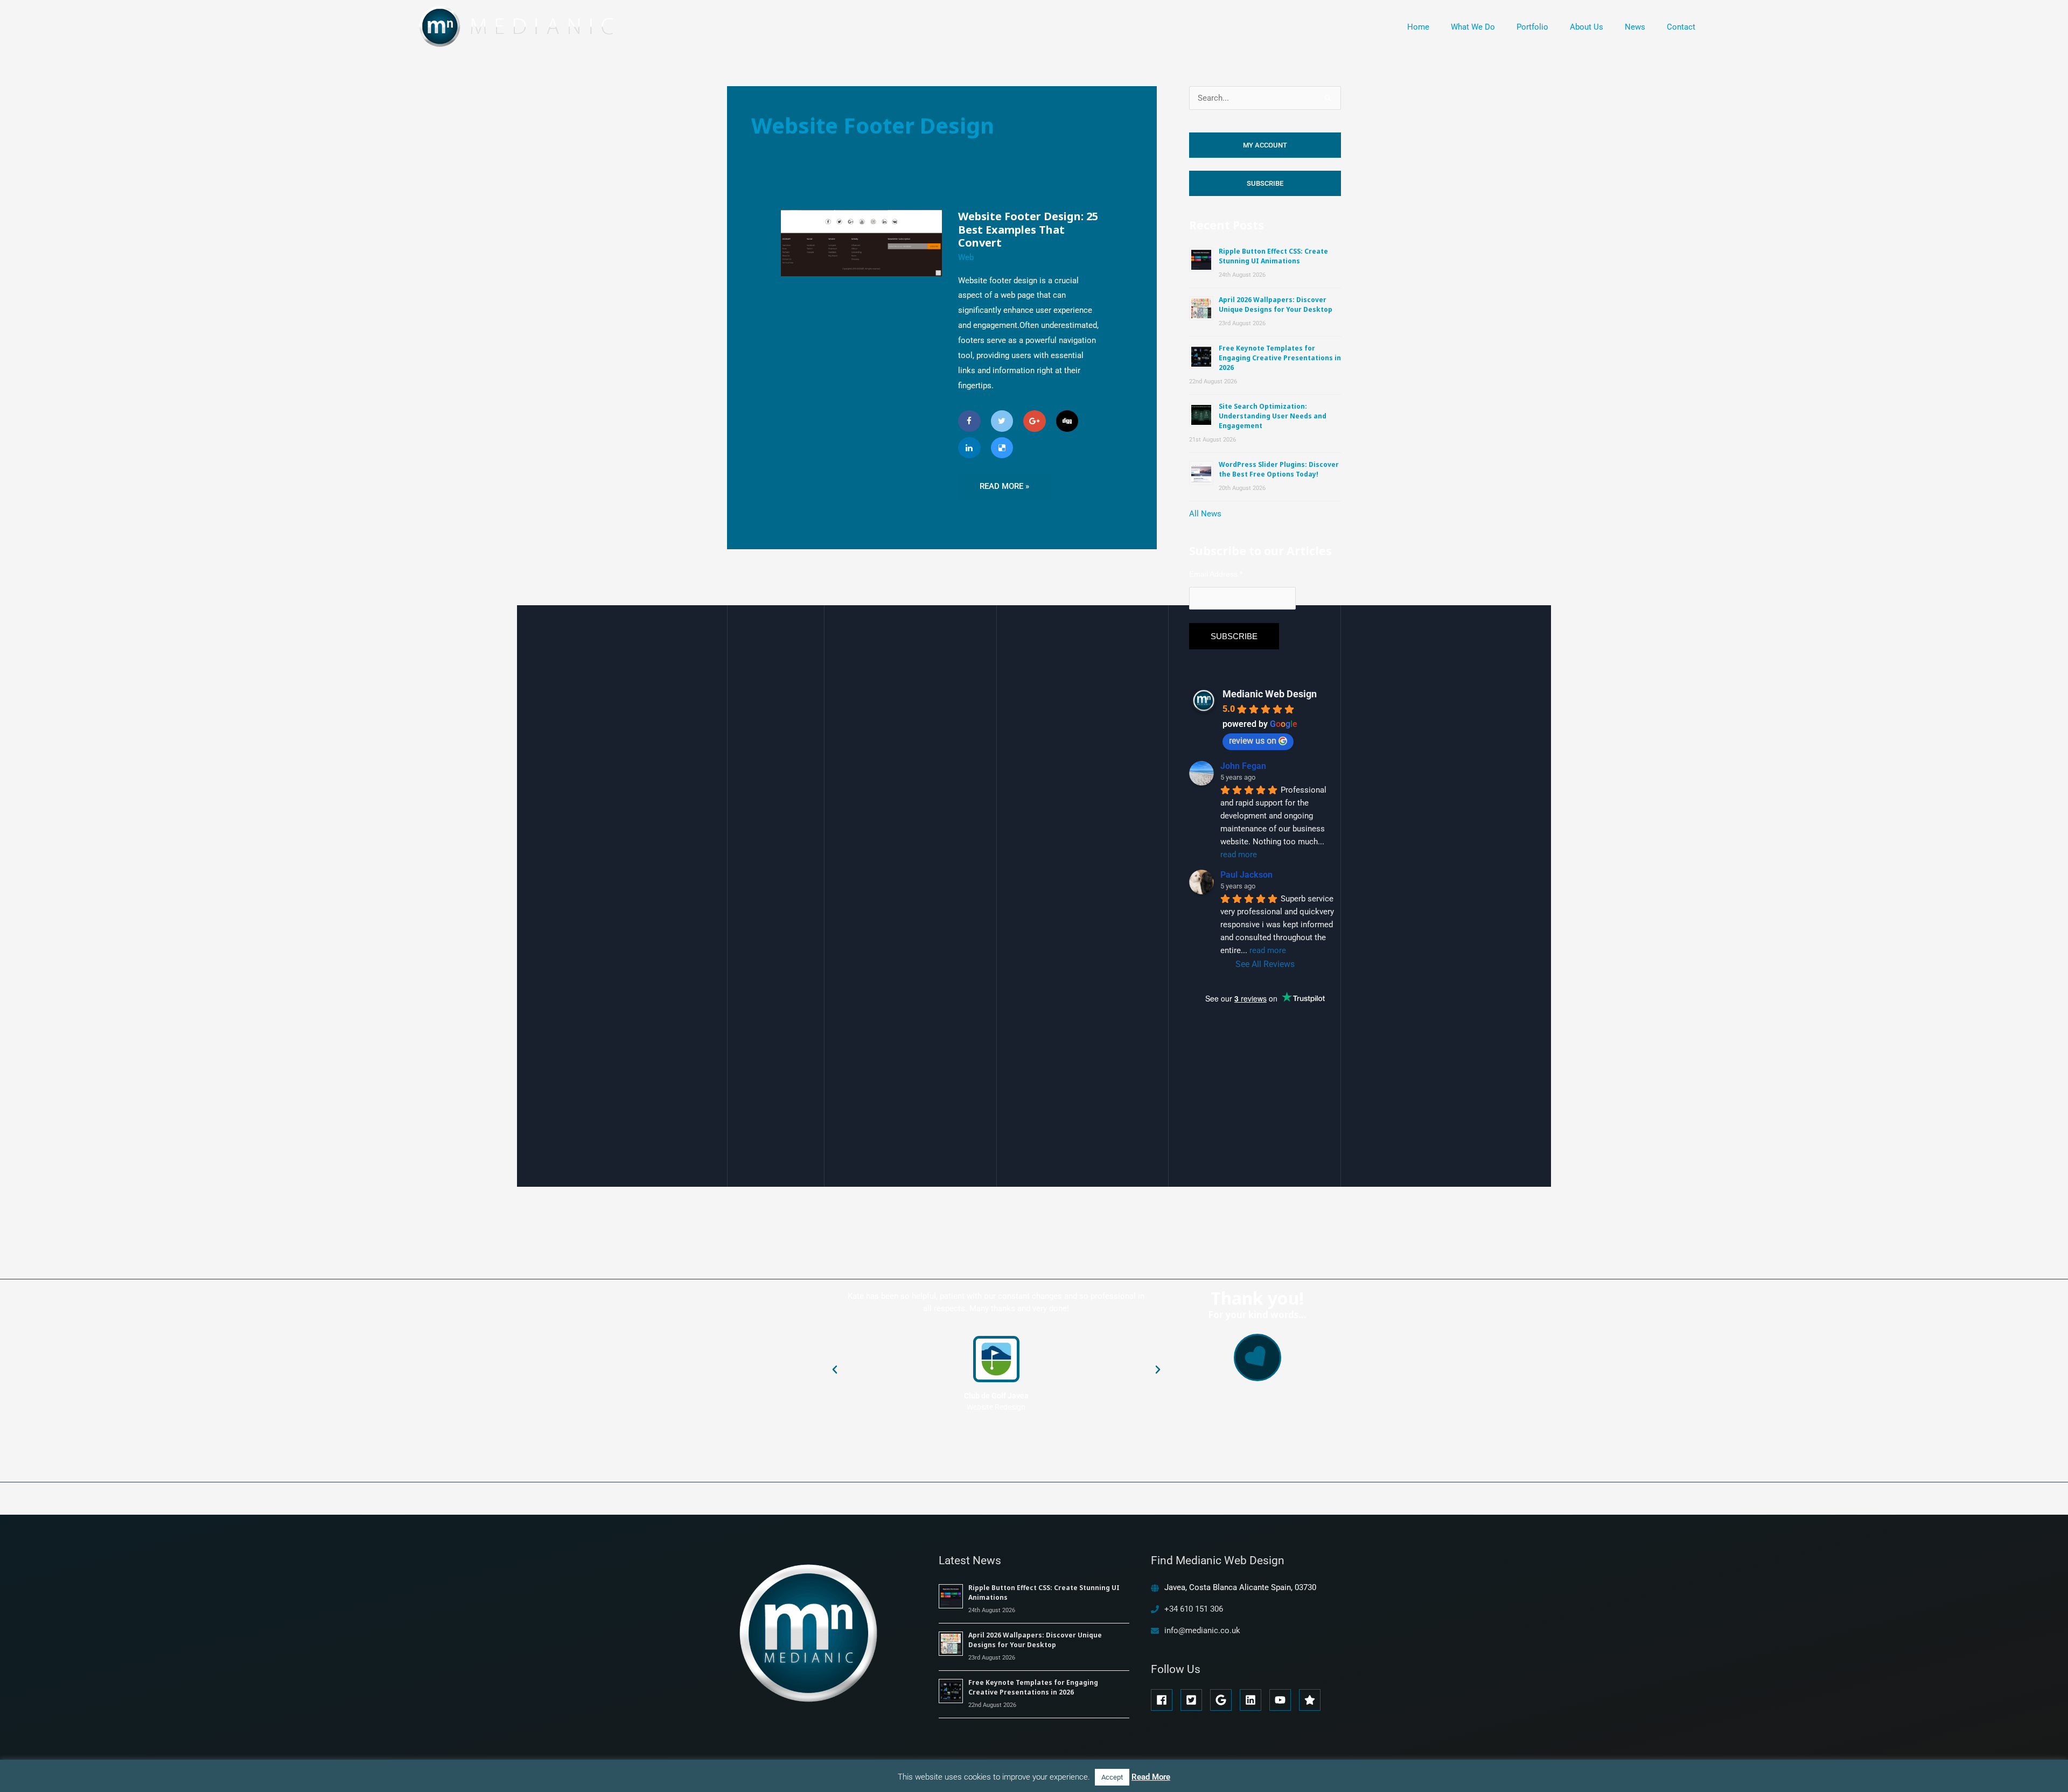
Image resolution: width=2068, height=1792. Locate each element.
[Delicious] (1002, 448)
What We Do (1473, 27)
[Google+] (1035, 421)
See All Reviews (1265, 964)
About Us (1587, 27)
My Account (1265, 145)
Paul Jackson (1246, 875)
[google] (1224, 1700)
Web (966, 257)
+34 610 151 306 (1194, 1609)
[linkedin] (1253, 1700)
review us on (1253, 741)
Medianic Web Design (1270, 694)
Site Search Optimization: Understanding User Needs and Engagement (1273, 416)
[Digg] (1067, 421)
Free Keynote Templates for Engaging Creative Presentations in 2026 (1280, 358)
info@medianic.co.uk (1202, 1630)
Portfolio (1532, 27)
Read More (1151, 1777)
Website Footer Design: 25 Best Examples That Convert (1028, 229)
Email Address (1216, 574)
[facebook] (1165, 1700)
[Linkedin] (969, 448)
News (1635, 27)
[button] (835, 1370)
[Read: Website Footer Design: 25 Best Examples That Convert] (861, 243)
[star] (1311, 1700)
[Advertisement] (1270, 1143)
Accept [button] (1112, 1777)
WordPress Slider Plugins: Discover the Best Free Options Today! (1279, 469)
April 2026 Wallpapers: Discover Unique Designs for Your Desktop (1276, 304)
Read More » (1004, 482)
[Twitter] (1002, 421)
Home (1418, 27)
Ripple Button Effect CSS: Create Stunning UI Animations (1273, 256)
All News (1205, 514)
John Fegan (1243, 766)
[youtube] (1283, 1700)
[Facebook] (969, 421)
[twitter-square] (1194, 1700)
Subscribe (1265, 183)
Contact (1681, 27)
